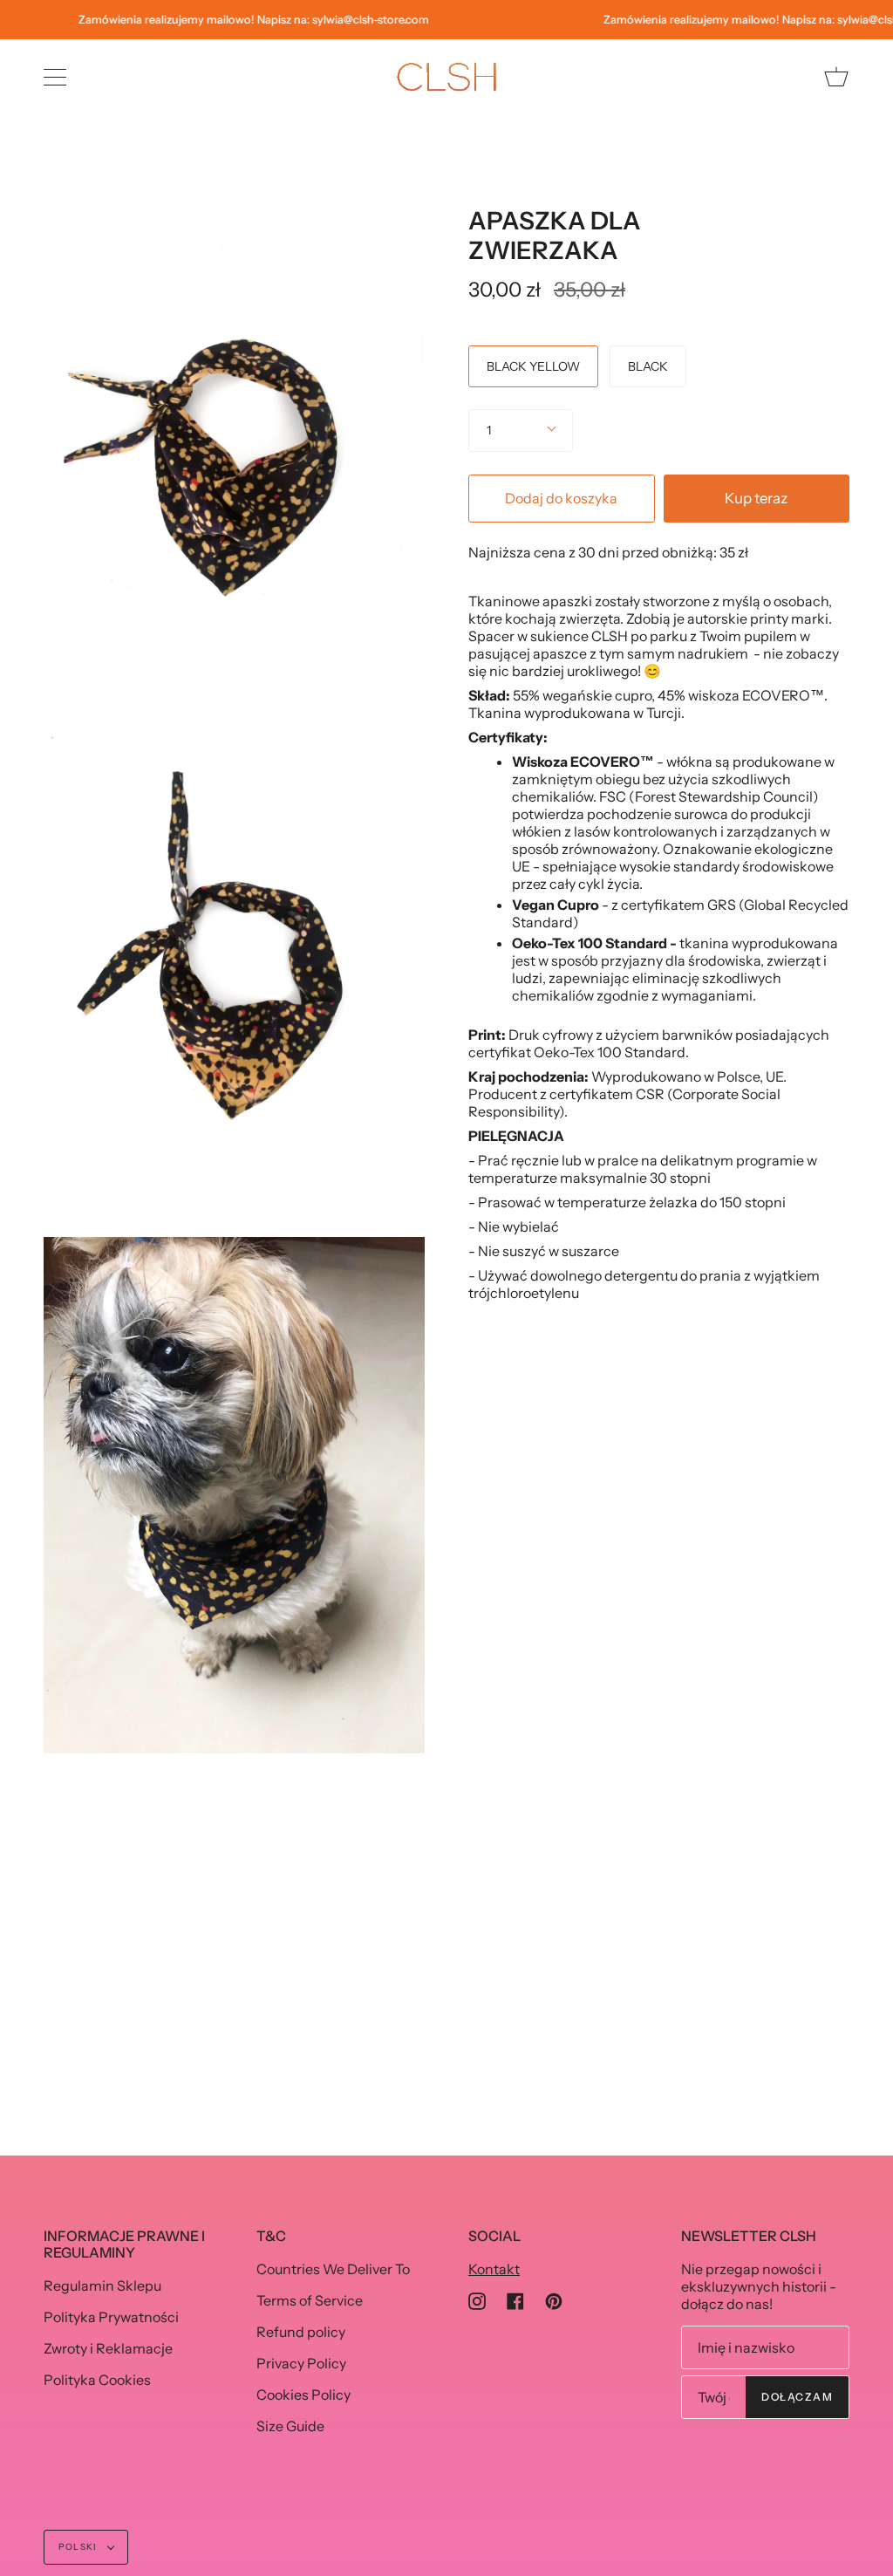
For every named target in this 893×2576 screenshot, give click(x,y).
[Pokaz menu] (57, 77)
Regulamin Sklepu (102, 2286)
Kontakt (494, 2269)
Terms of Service (310, 2300)
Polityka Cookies (97, 2380)
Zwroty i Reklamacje (108, 2348)
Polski (79, 2547)
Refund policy (301, 2332)
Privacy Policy (301, 2363)
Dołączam (797, 2397)
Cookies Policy (303, 2395)
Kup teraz (756, 498)
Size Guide (290, 2426)
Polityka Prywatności (111, 2317)
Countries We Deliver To (333, 2269)
